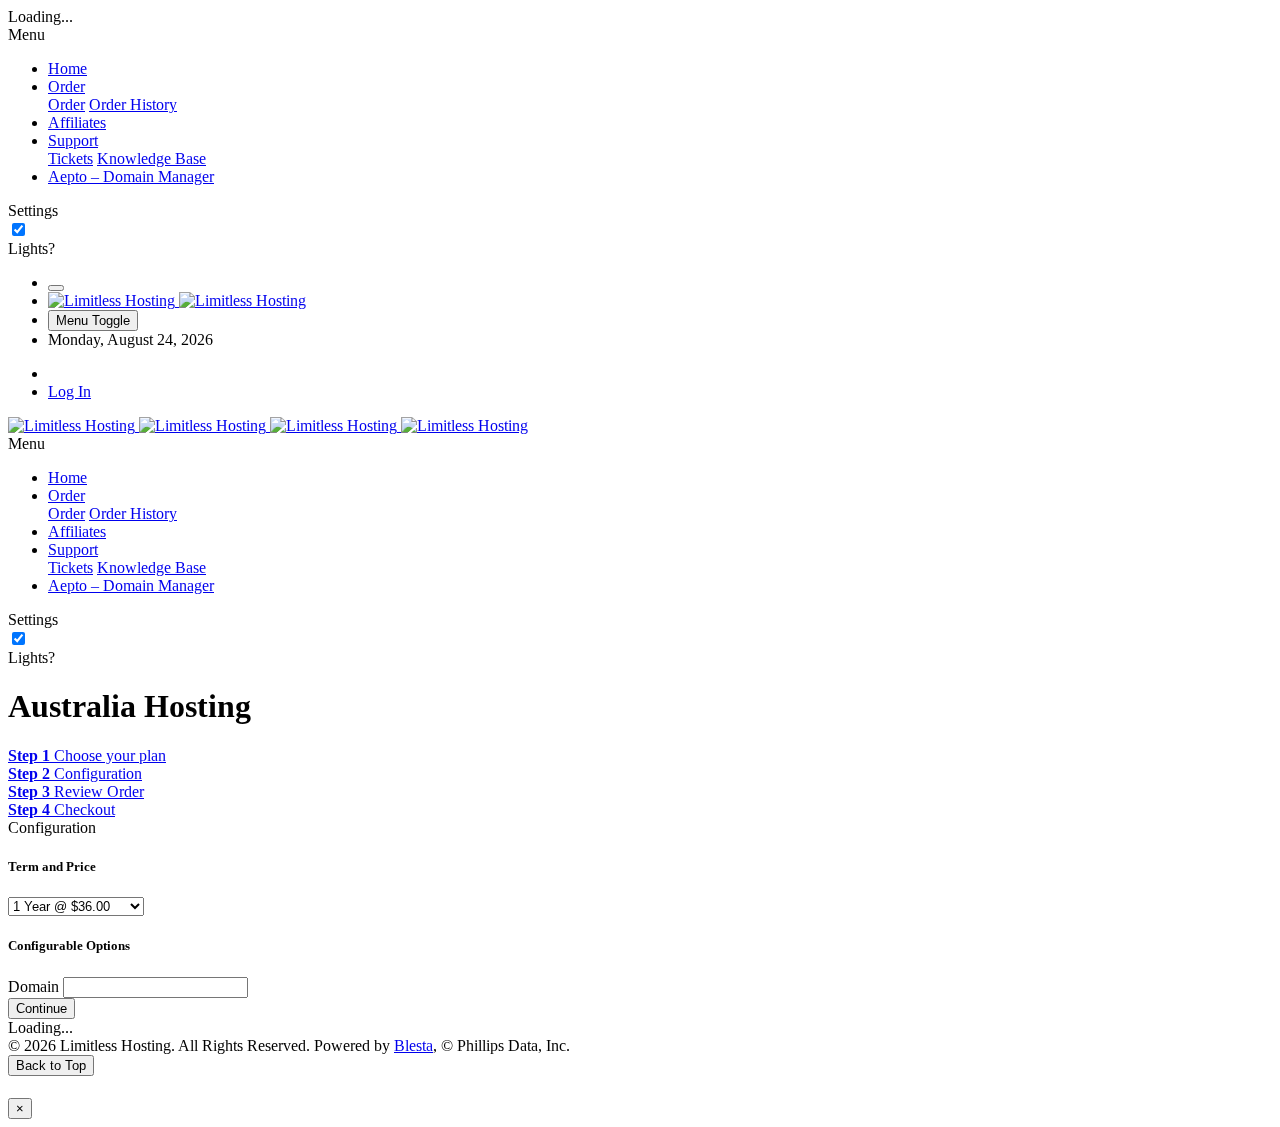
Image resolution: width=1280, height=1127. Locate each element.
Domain (33, 986)
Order (66, 104)
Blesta (413, 1045)
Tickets (70, 158)
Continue (41, 1008)
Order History (133, 104)
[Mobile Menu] (56, 288)
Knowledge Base (151, 158)
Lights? (31, 248)
